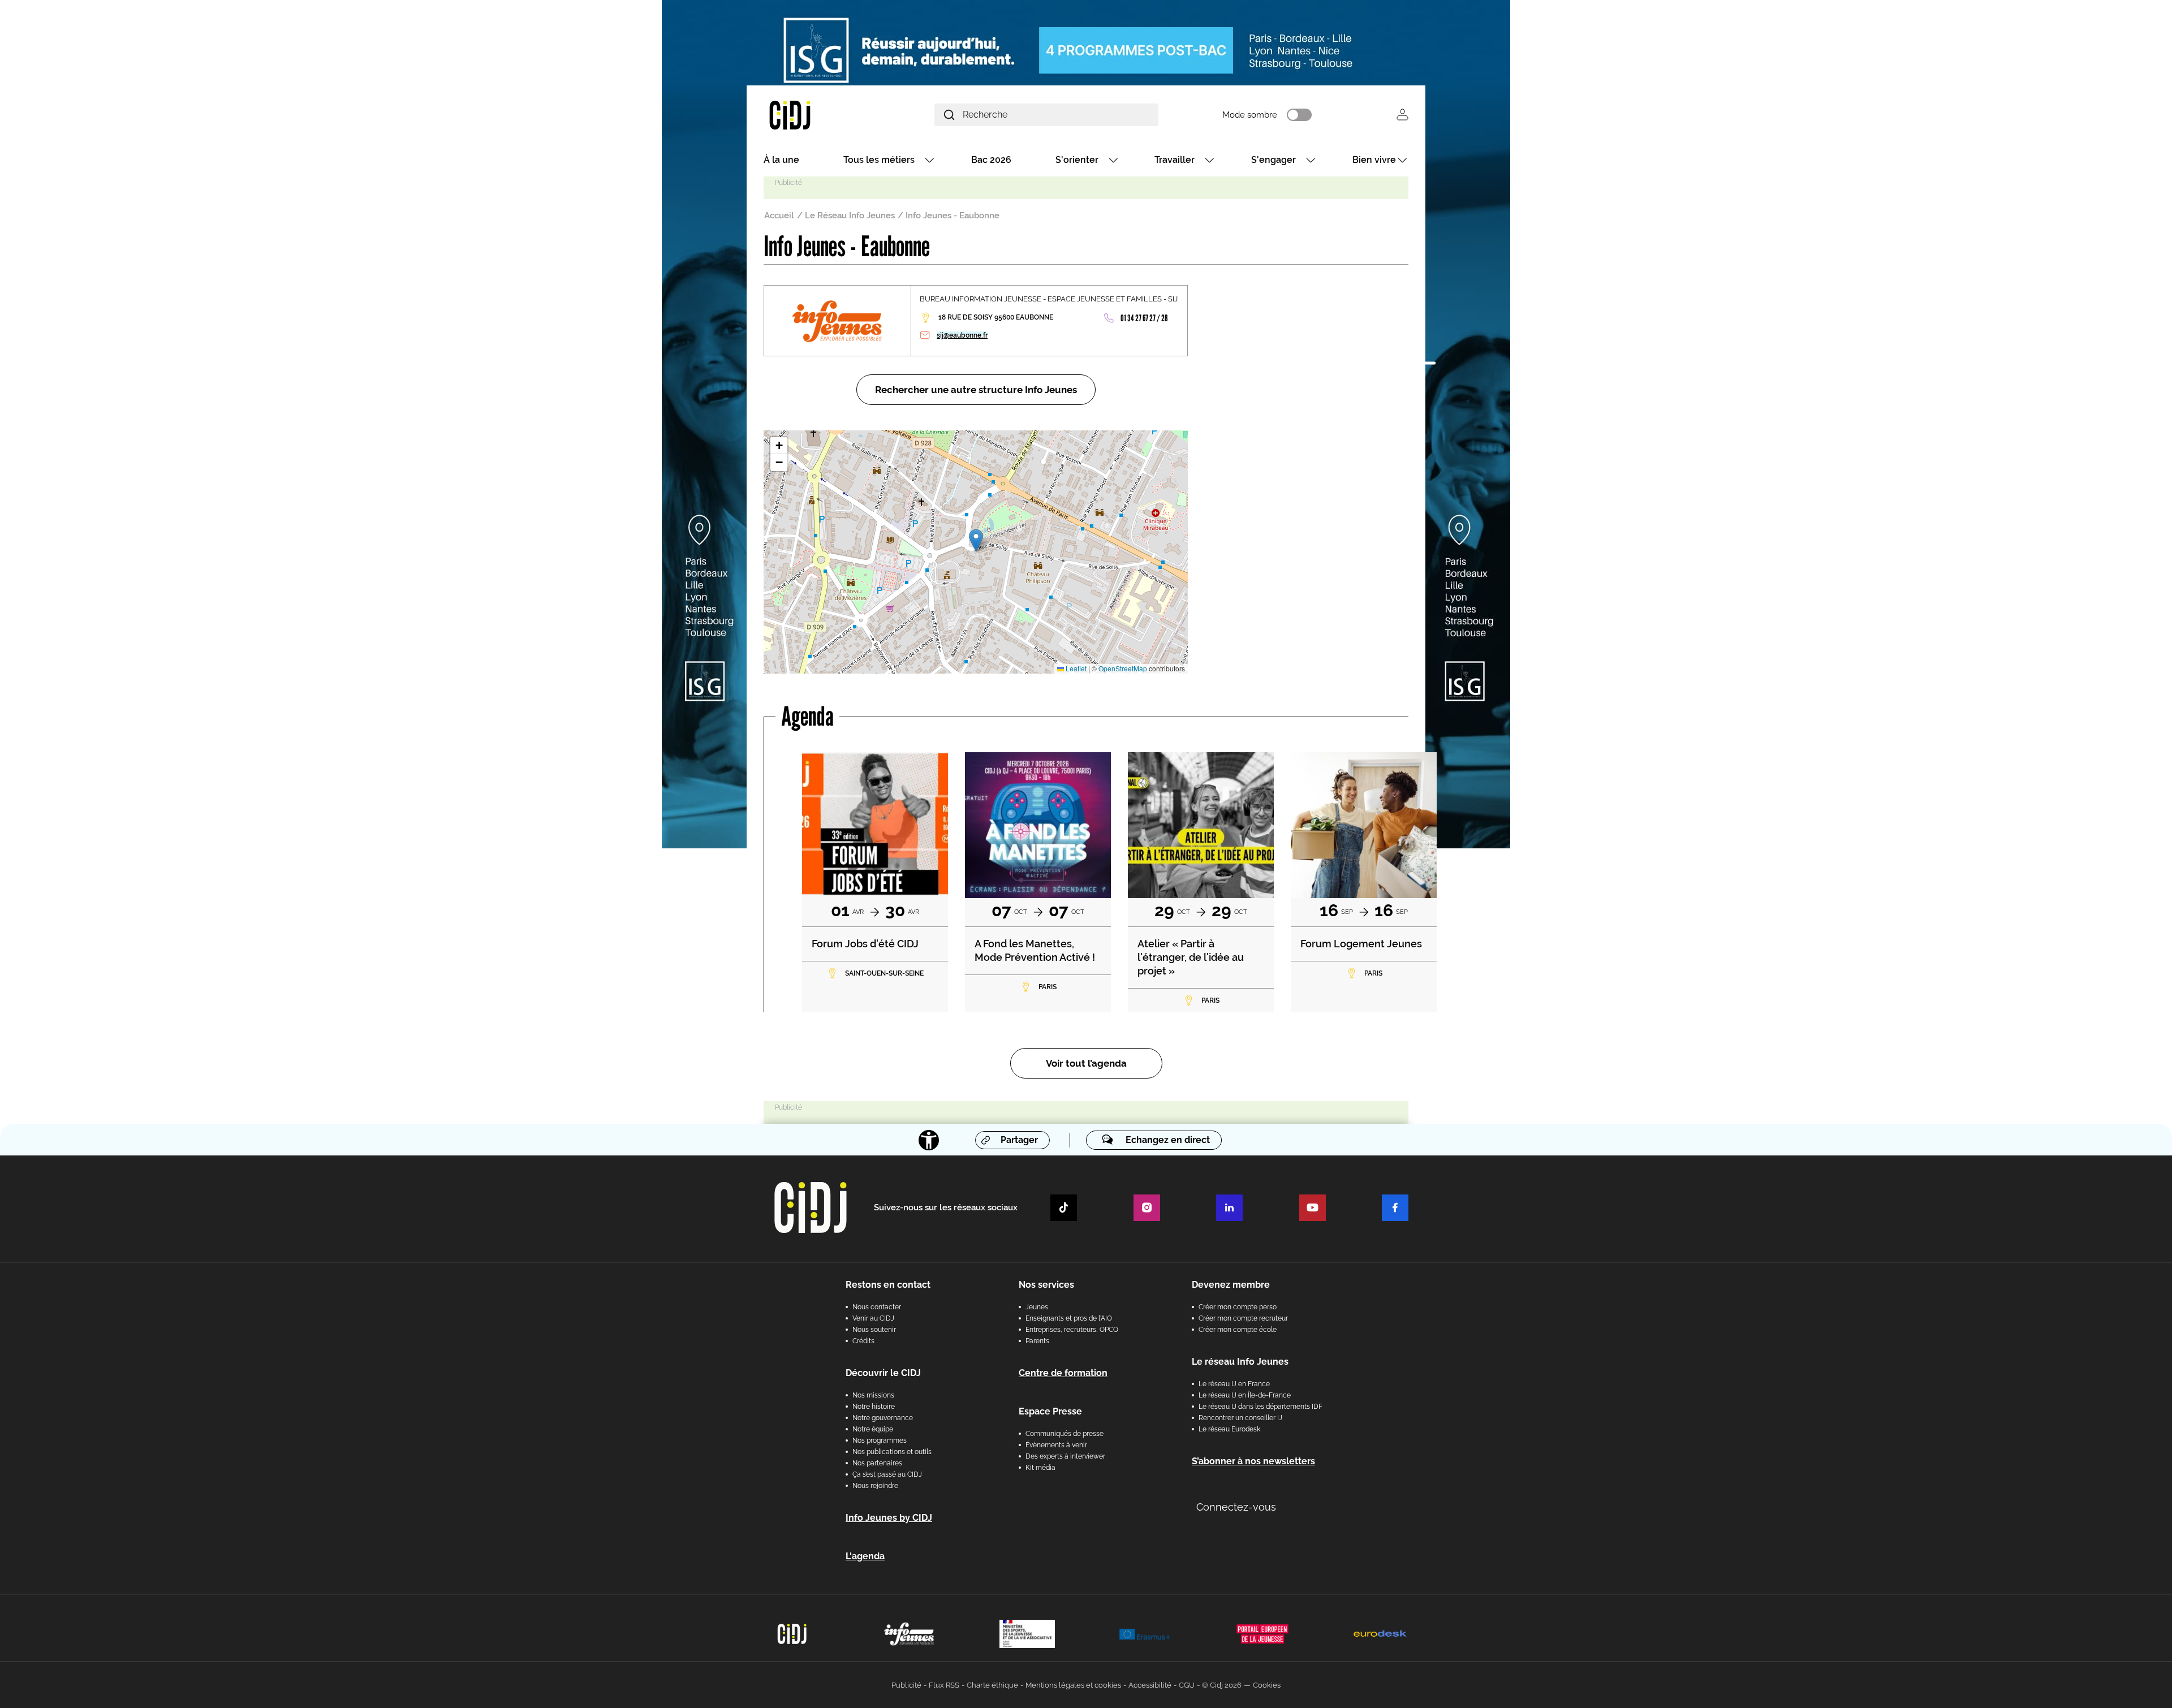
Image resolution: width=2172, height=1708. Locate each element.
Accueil (779, 215)
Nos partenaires (877, 1463)
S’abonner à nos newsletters (1253, 1461)
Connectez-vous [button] (1236, 1507)
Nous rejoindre (875, 1486)
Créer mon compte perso (1238, 1307)
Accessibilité (1150, 1685)
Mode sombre (1250, 115)
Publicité (906, 1685)
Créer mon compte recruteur (1243, 1318)
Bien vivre (1374, 160)
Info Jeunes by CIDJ (889, 1518)
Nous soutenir (874, 1330)
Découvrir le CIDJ (883, 1373)
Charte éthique (992, 1685)
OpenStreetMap (1123, 668)
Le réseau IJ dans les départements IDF (1260, 1407)
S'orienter (1077, 160)
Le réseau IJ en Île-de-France (1245, 1395)
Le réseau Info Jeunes (1240, 1362)
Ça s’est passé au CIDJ (887, 1474)
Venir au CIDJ (873, 1318)
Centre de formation (1063, 1373)
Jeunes (1037, 1307)
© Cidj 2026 (1222, 1685)
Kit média (1040, 1468)
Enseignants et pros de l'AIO (1069, 1318)
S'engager (1274, 160)
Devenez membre (1231, 1285)
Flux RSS (944, 1685)
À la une (781, 160)
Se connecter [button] (1402, 115)
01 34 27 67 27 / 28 (1144, 318)
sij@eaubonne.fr (962, 335)
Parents (1037, 1341)
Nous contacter (877, 1307)
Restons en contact (888, 1285)
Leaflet (1075, 668)
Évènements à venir (1056, 1445)
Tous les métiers (879, 160)
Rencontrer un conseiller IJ (1240, 1418)
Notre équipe (873, 1429)
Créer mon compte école (1238, 1330)
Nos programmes (880, 1440)
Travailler (1175, 160)
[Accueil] (817, 115)
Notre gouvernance (883, 1418)
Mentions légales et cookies (1073, 1685)
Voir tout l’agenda (1086, 1063)
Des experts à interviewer (1065, 1456)
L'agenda (865, 1556)
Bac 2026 (991, 160)
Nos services (1046, 1285)
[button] (976, 540)
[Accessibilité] (929, 1140)
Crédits (863, 1341)
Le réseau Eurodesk (1229, 1429)
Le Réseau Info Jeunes (850, 215)
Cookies (1267, 1685)
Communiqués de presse (1065, 1434)
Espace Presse (1050, 1411)
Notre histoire (874, 1407)
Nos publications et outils (892, 1452)
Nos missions (873, 1395)
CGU (1187, 1685)
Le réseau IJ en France (1234, 1384)
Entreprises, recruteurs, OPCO (1072, 1330)
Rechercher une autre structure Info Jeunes (976, 390)
